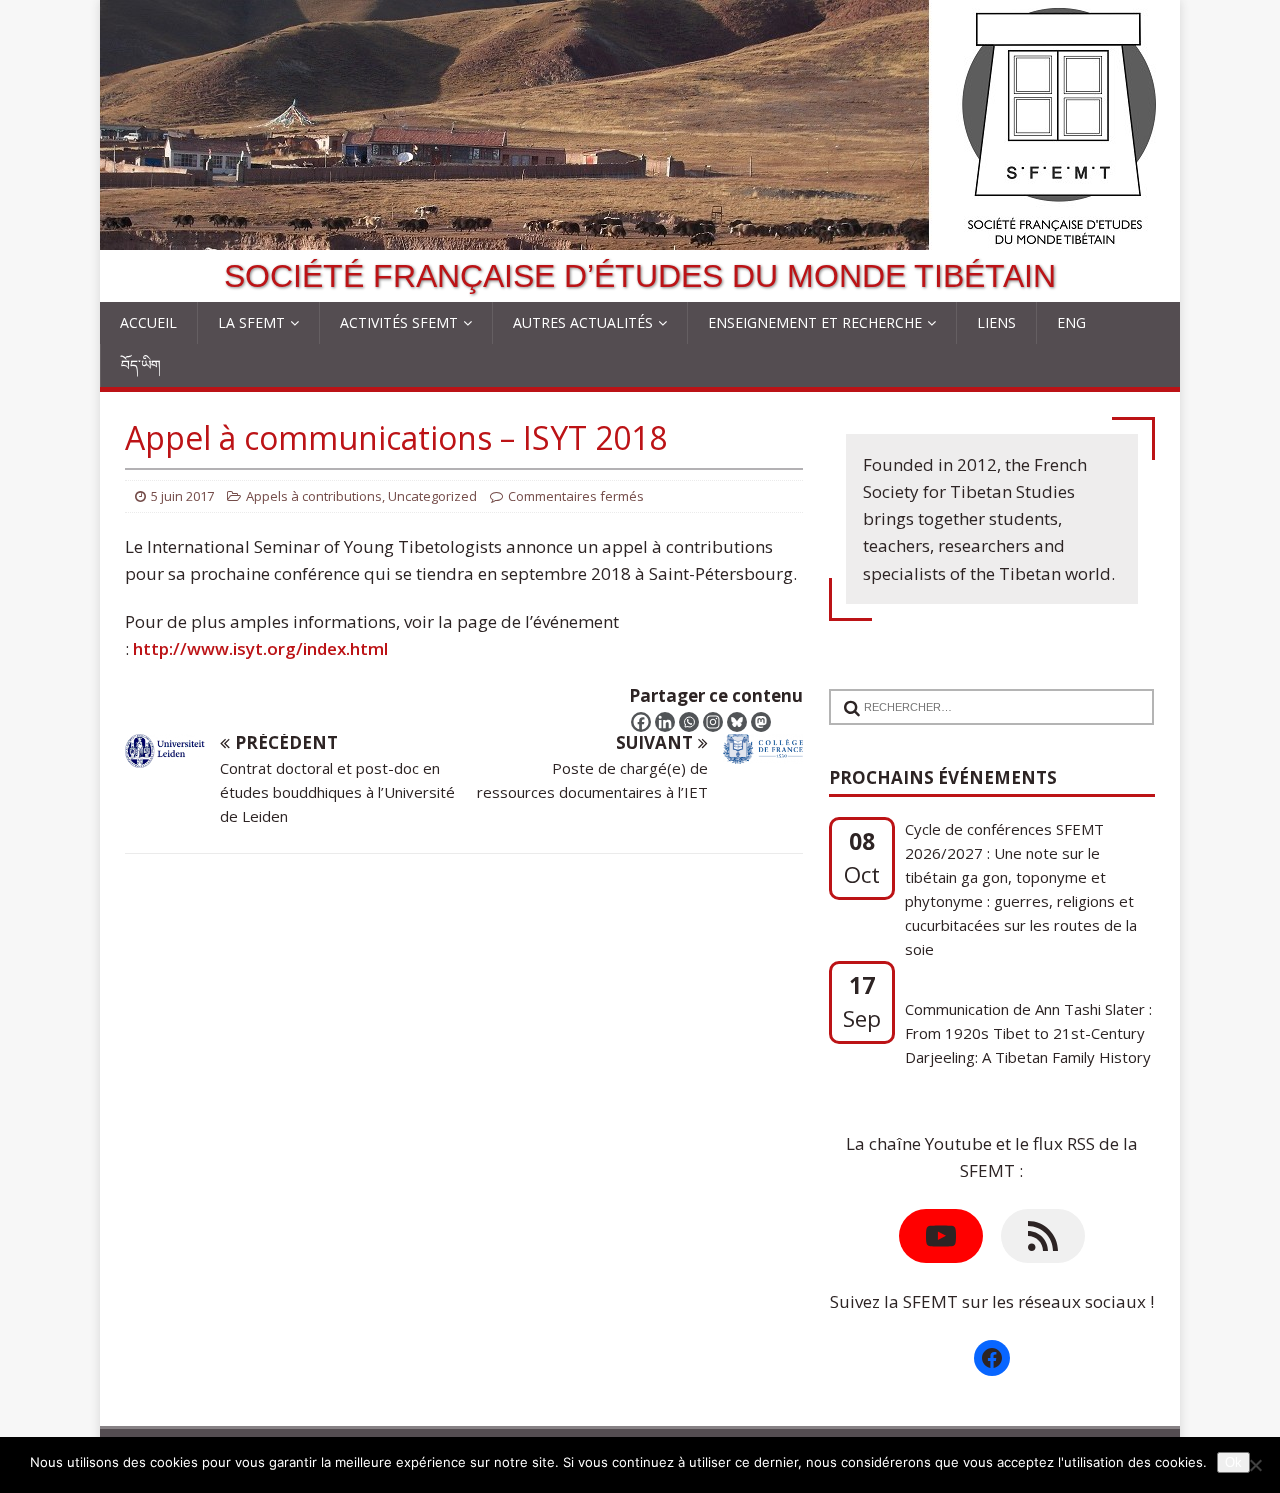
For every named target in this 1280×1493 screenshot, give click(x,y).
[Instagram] (713, 722)
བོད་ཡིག (141, 364)
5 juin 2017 (182, 496)
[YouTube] (941, 1236)
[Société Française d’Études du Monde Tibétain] (640, 236)
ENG (1071, 322)
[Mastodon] (761, 722)
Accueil (148, 322)
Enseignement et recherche (815, 322)
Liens (996, 322)
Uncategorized (432, 496)
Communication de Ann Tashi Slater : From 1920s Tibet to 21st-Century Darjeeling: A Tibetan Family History (1028, 1025)
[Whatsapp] (689, 722)
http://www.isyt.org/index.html (260, 648)
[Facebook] (641, 722)
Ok (1233, 1462)
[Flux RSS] (1043, 1236)
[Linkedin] (665, 722)
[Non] (1255, 1465)
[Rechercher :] (984, 694)
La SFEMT (251, 322)
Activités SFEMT (399, 322)
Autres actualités (583, 322)
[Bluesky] (737, 722)
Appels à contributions (314, 496)
